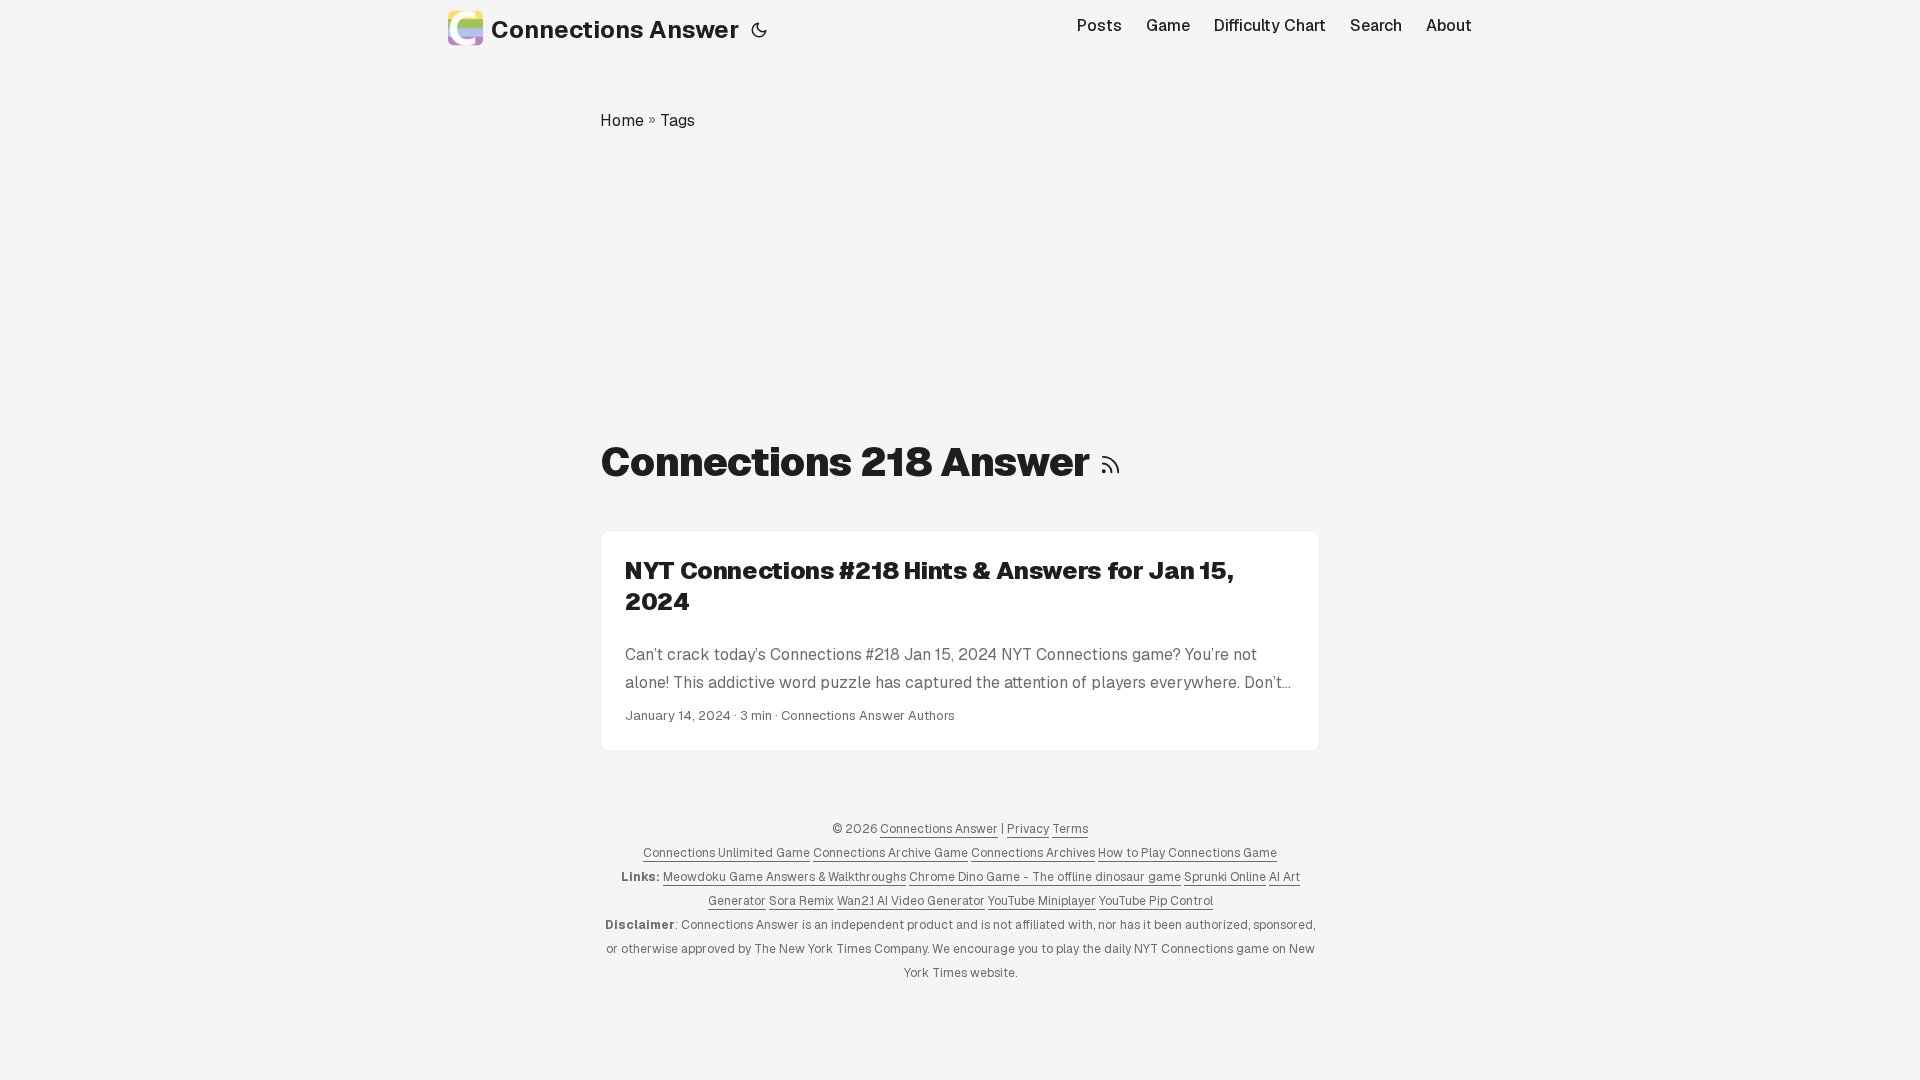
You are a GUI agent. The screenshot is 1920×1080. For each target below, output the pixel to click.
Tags (677, 120)
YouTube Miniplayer (1042, 901)
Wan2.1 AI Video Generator (911, 901)
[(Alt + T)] (759, 30)
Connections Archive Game (890, 853)
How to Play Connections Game (1187, 853)
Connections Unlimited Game (726, 853)
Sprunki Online (1225, 877)
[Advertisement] (960, 284)
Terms (1070, 829)
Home (622, 120)
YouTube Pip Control (1156, 901)
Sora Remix (801, 901)
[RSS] (1110, 462)
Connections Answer (615, 29)
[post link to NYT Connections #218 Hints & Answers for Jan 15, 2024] (960, 641)
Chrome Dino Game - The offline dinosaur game (1045, 877)
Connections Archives (1033, 853)
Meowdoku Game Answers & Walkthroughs (784, 877)
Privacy (1028, 829)
